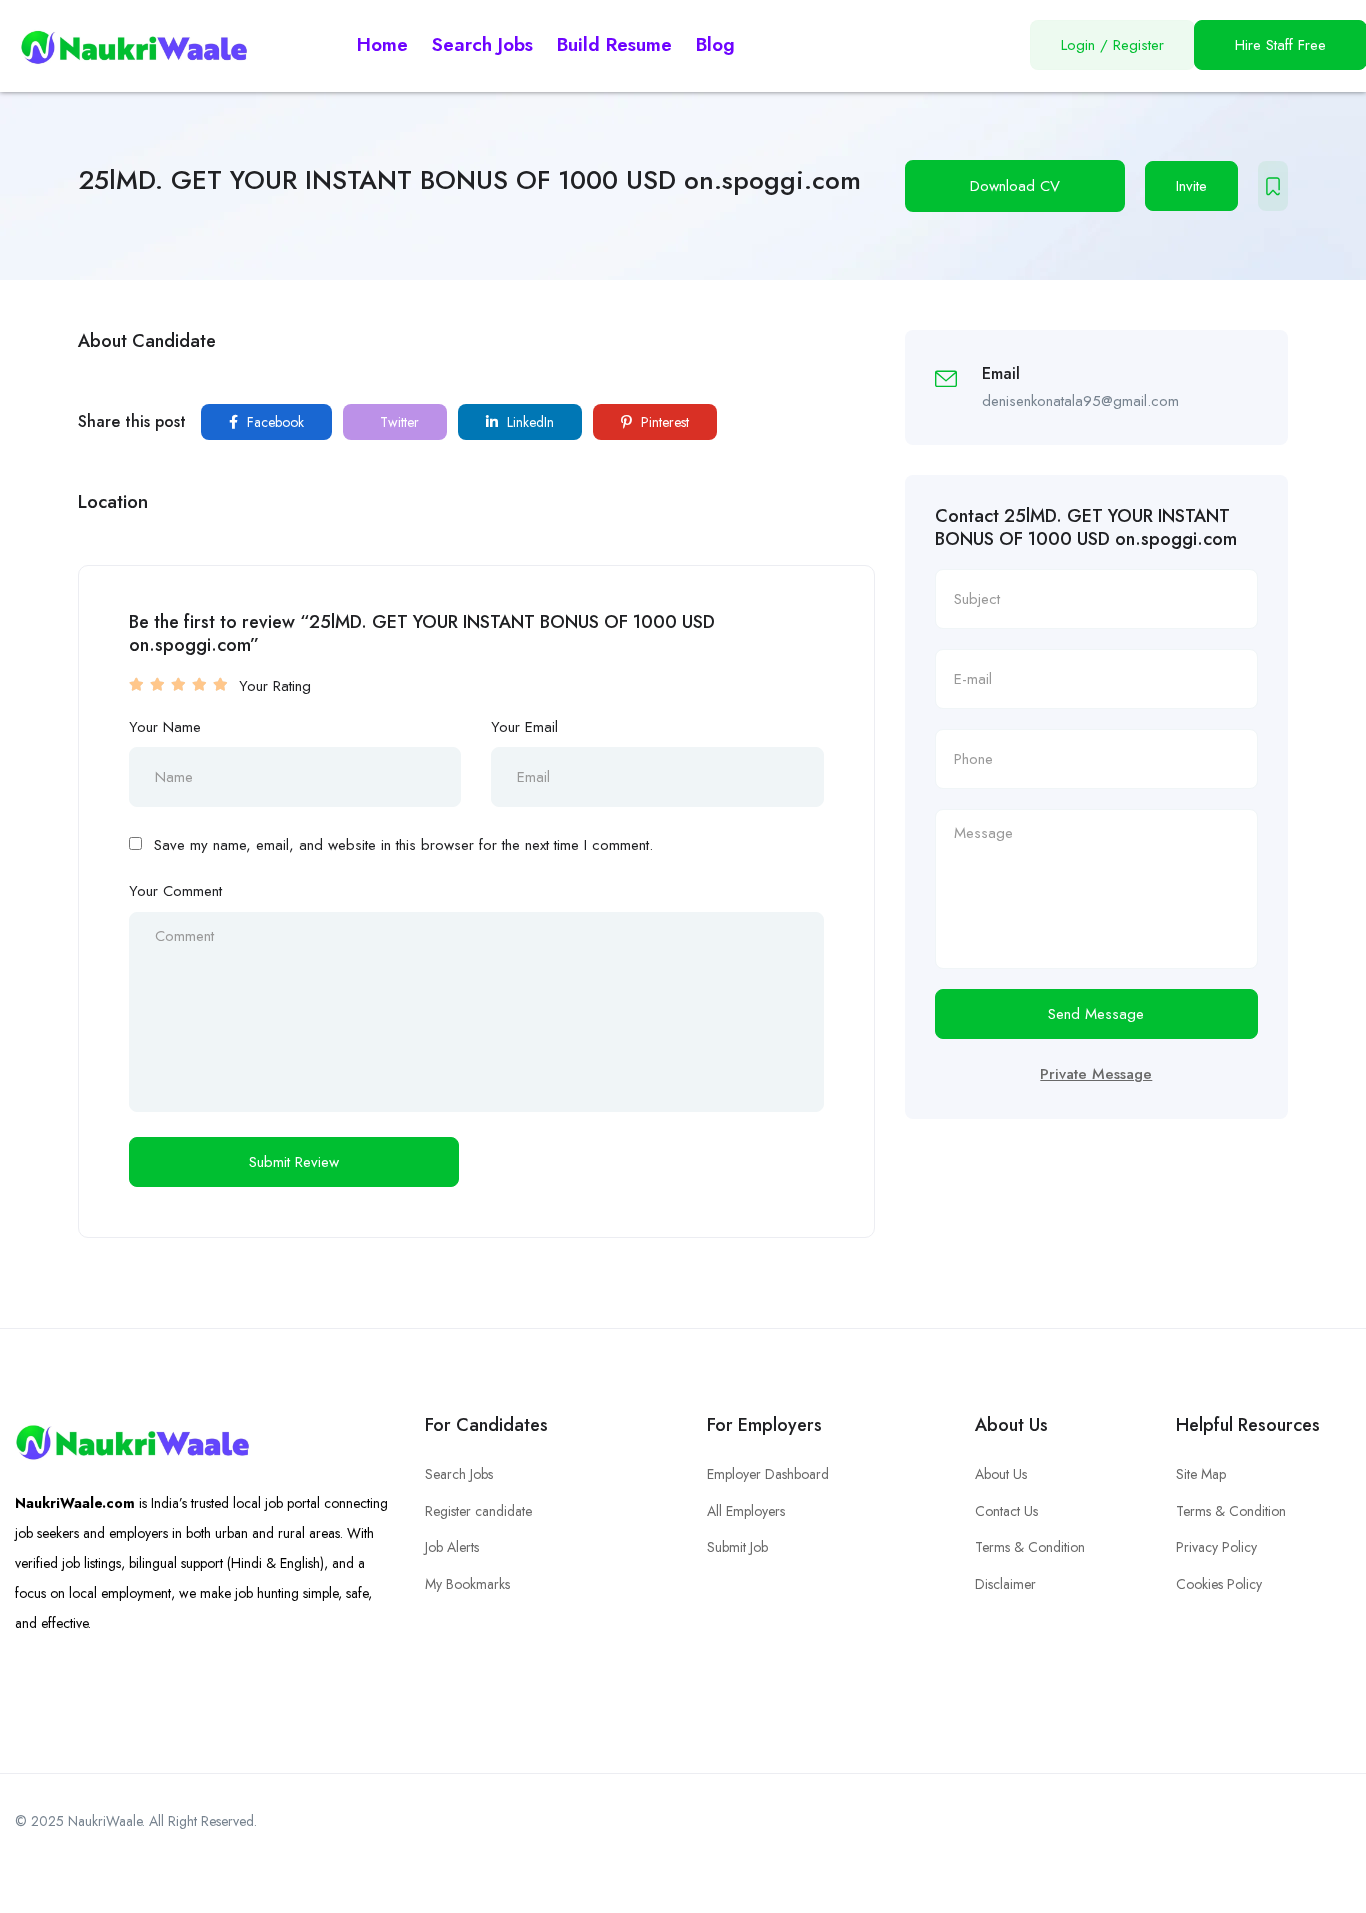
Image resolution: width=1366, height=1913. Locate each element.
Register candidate (478, 1511)
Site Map (1201, 1474)
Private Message (1096, 1074)
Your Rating (275, 686)
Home (382, 44)
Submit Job (737, 1547)
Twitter (397, 422)
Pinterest (663, 422)
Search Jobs (482, 44)
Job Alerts (452, 1547)
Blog (715, 44)
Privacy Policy (1216, 1547)
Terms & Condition (1030, 1547)
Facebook (273, 422)
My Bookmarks (467, 1584)
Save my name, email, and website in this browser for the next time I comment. (403, 845)
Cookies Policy (1219, 1584)
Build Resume (614, 44)
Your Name (165, 727)
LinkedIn (528, 422)
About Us (1001, 1474)
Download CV (1015, 186)
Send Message (1096, 1014)
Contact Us (1006, 1511)
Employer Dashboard (768, 1474)
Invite (1191, 186)
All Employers (746, 1511)
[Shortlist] (1273, 186)
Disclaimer (1005, 1584)
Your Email (524, 727)
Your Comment (175, 891)
